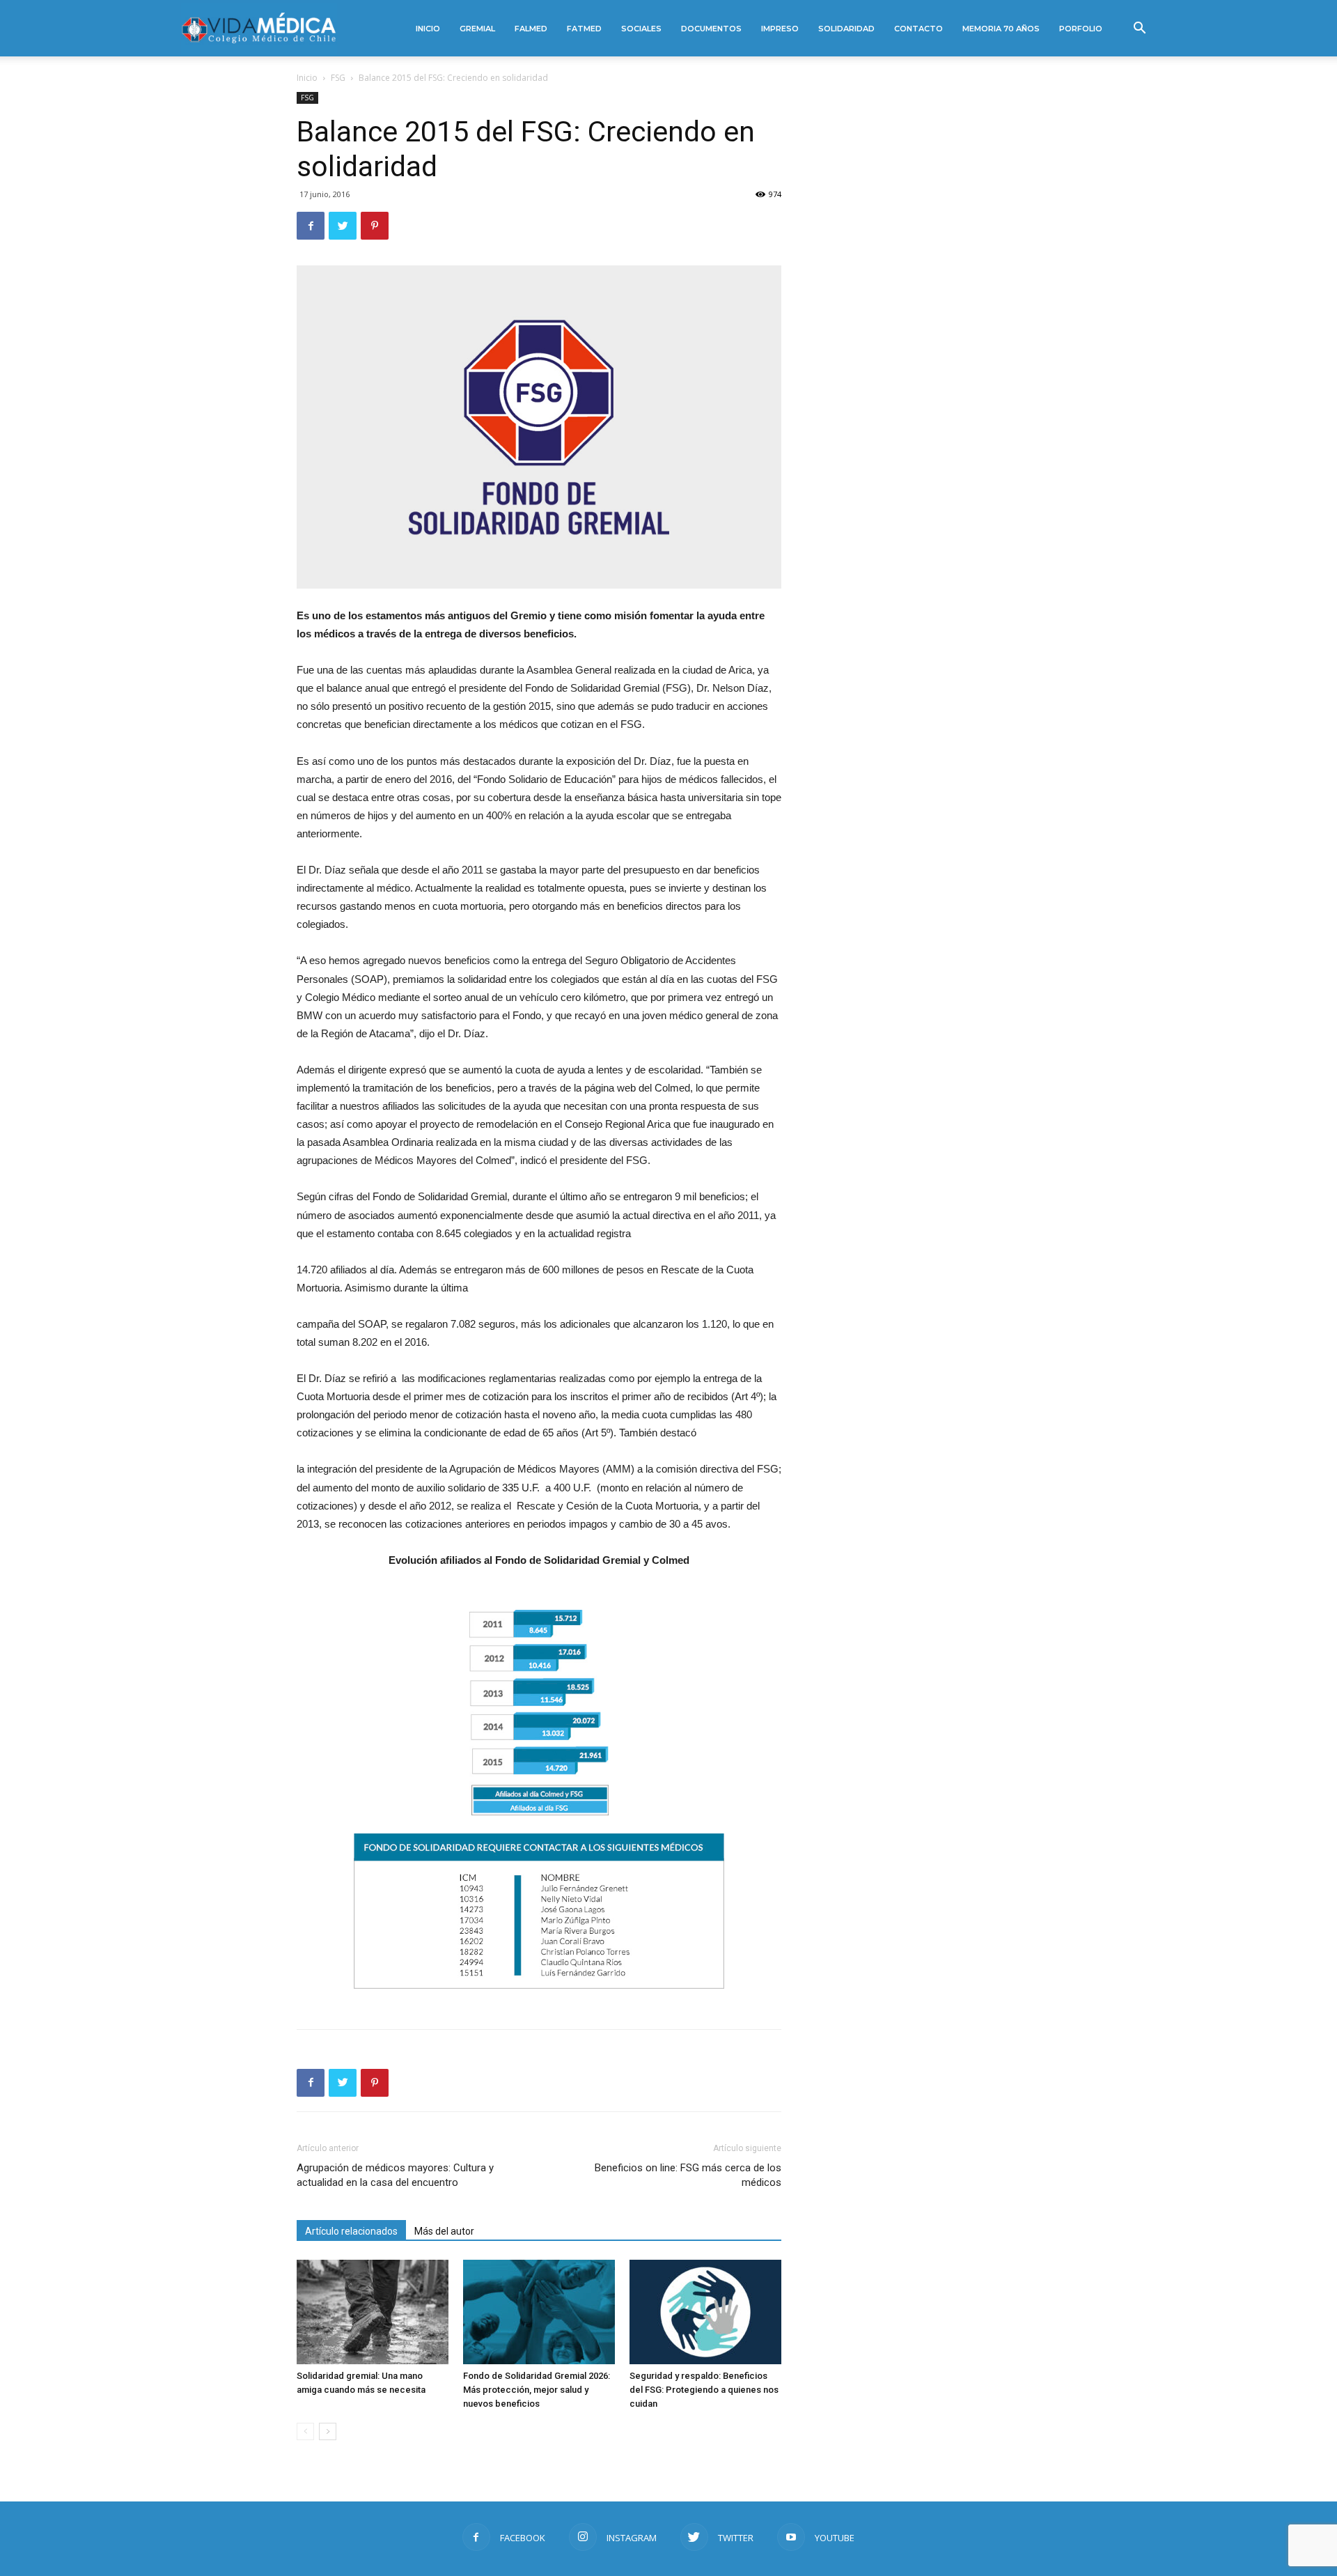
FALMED (531, 29)
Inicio (307, 78)
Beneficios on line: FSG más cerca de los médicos (688, 2175)
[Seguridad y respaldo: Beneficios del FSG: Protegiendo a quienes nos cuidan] (705, 2312)
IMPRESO (780, 29)
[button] (1139, 30)
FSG (338, 78)
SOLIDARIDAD (846, 29)
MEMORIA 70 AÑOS (1001, 29)
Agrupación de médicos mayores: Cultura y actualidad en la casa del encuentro (395, 2175)
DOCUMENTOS (711, 29)
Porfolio (1081, 29)
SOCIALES (641, 29)
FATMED (584, 29)
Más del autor (444, 2231)
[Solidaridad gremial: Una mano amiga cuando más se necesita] (373, 2312)
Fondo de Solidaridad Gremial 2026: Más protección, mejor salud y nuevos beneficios (537, 2390)
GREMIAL (477, 29)
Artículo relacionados (351, 2231)
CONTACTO (918, 29)
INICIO (428, 29)
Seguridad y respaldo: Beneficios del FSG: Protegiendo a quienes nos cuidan (704, 2390)
